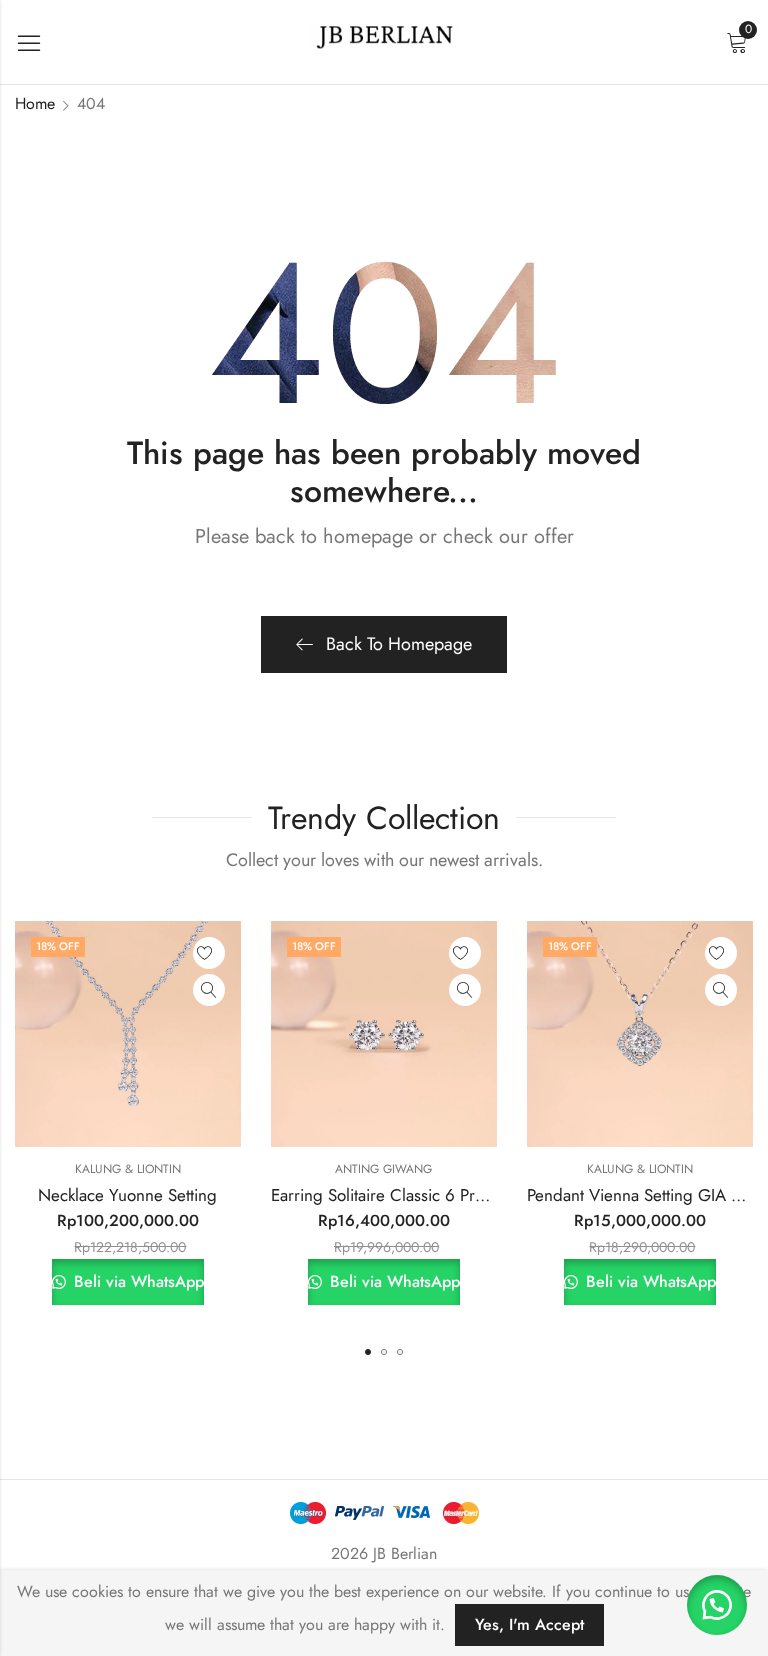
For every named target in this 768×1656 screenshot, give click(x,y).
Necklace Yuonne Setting (127, 1195)
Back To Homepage (399, 644)
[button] (368, 1352)
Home (35, 103)
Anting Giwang (383, 1169)
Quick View (209, 990)
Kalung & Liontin (128, 1169)
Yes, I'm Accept (529, 1624)
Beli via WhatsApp (136, 1281)
